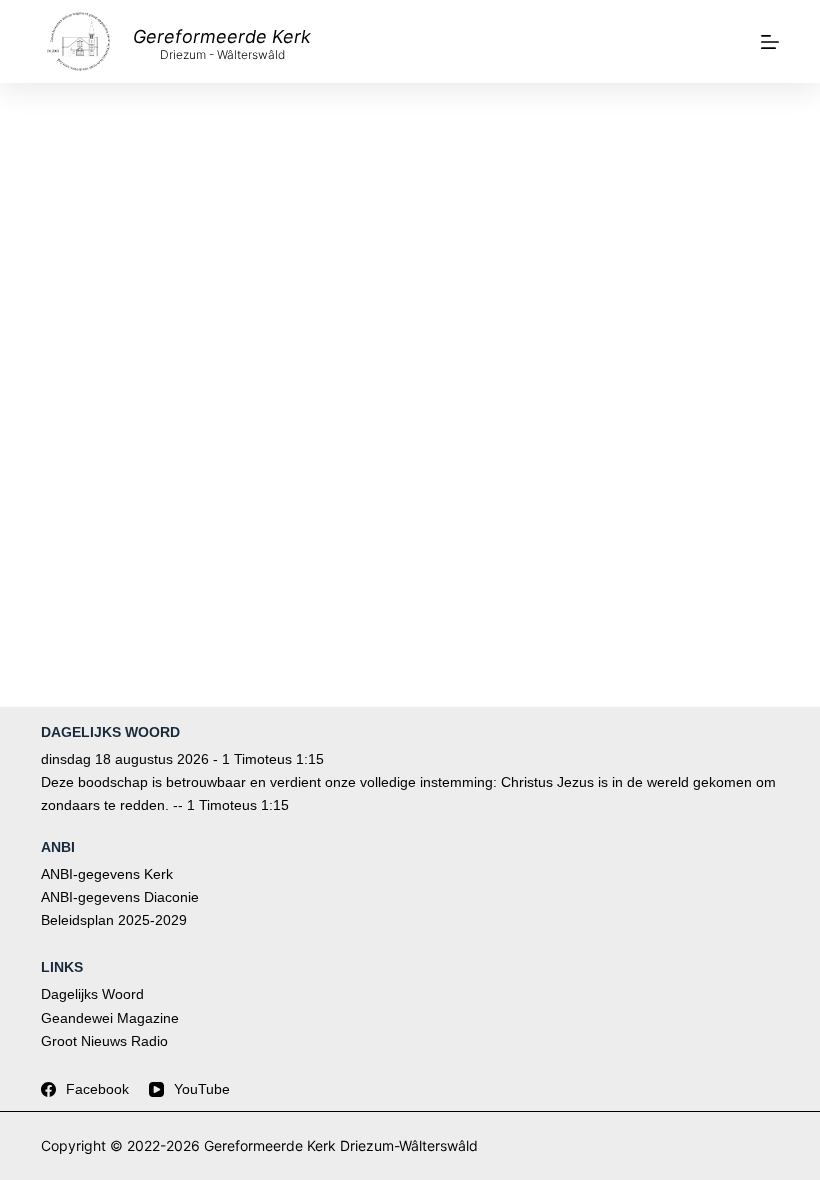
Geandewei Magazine (110, 1018)
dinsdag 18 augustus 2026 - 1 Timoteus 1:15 (182, 759)
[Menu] (770, 42)
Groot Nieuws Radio (104, 1041)
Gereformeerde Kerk (222, 36)
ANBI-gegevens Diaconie (120, 897)
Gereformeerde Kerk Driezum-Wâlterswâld (341, 1145)
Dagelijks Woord (92, 994)
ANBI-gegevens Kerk (107, 874)
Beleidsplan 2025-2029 (114, 920)
